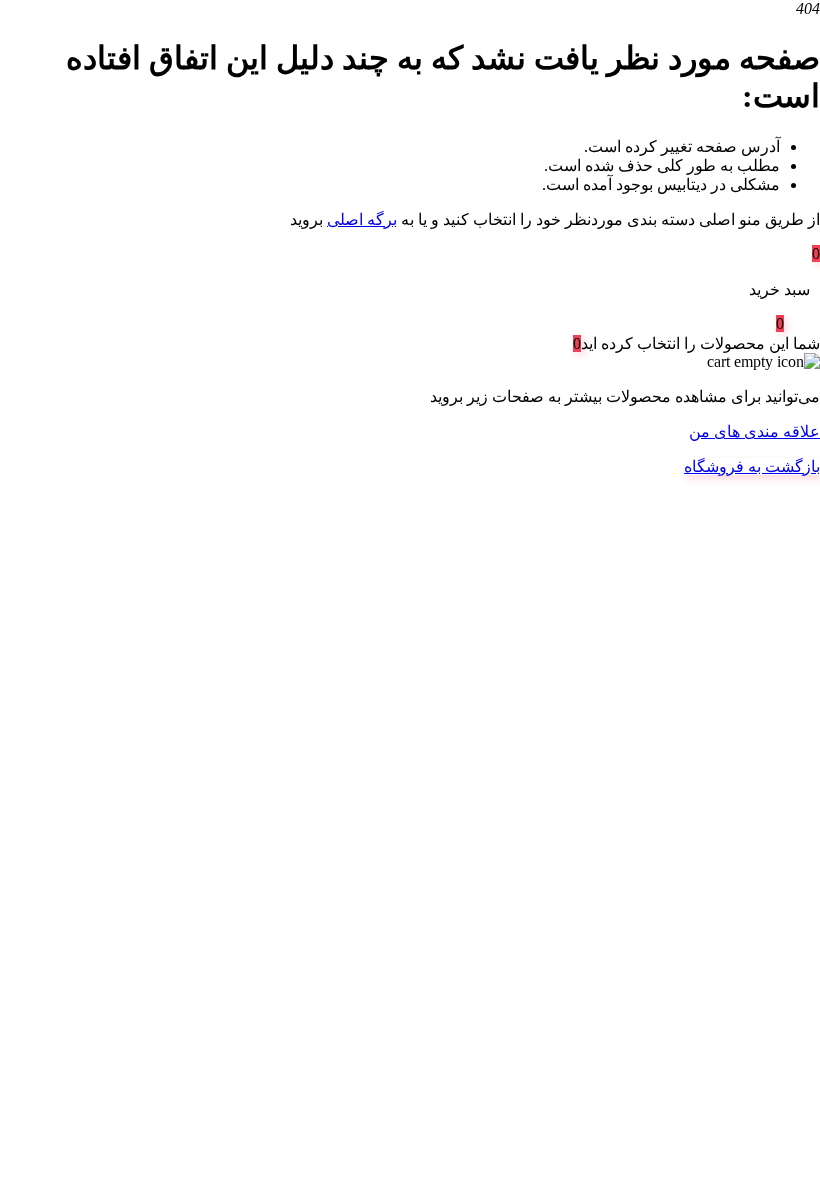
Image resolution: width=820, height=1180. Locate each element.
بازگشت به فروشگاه (752, 466)
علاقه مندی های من (754, 431)
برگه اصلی (362, 219)
